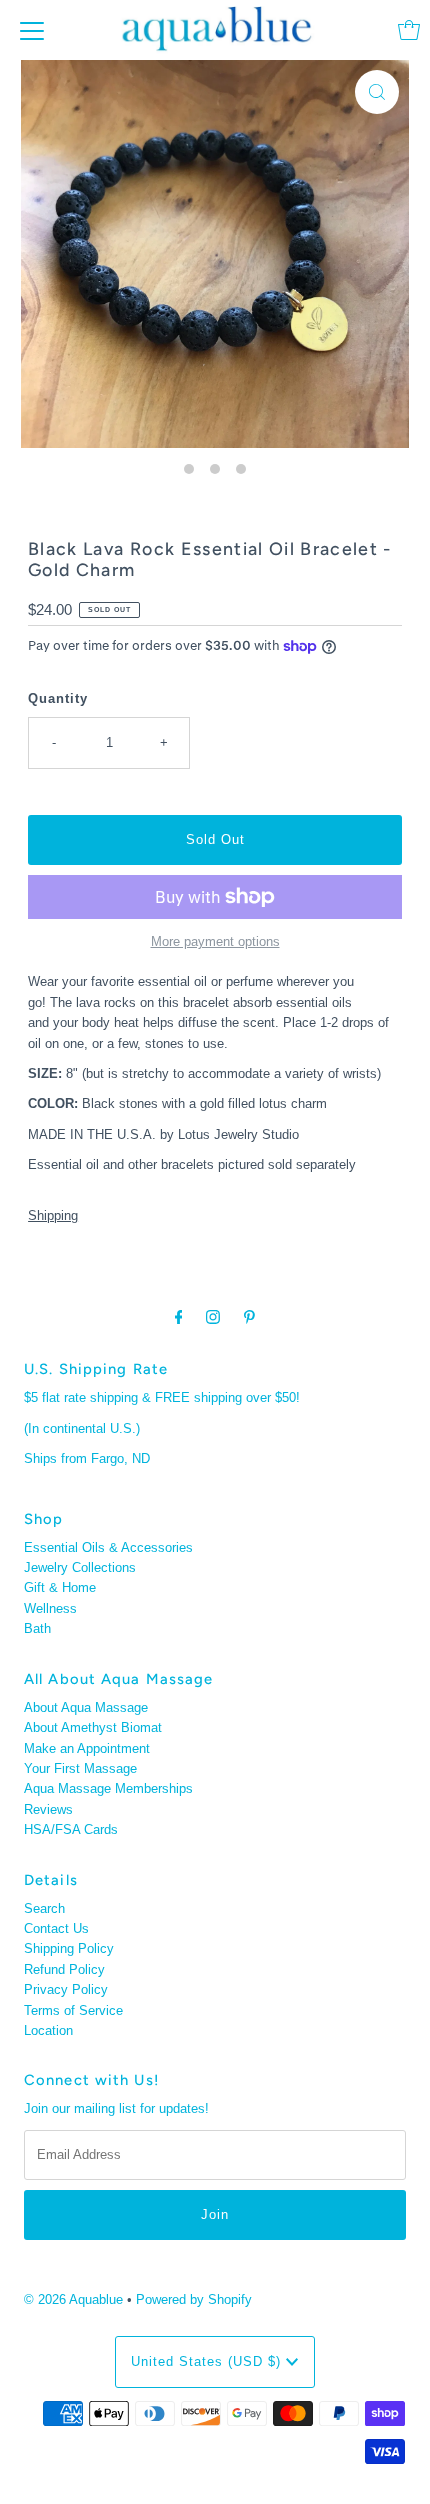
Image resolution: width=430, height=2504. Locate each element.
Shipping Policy (69, 1948)
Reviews (48, 1809)
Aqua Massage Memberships (108, 1788)
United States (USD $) (208, 2361)
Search (44, 1908)
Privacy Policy (66, 1989)
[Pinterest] (249, 1317)
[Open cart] (409, 30)
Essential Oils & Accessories (108, 1547)
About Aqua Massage (86, 1707)
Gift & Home (60, 1587)
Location (48, 2030)
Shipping (53, 1215)
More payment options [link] (215, 941)
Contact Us (56, 1928)
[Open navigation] (32, 30)
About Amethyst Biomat (93, 1727)
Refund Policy (64, 1969)
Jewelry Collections (80, 1567)
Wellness (50, 1608)
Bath (37, 1628)
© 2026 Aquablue (73, 2299)
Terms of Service (73, 2010)
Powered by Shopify (194, 2299)
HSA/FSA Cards (71, 1829)
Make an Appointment (87, 1748)
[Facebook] (179, 1317)
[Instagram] (213, 1317)
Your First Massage (80, 1768)
